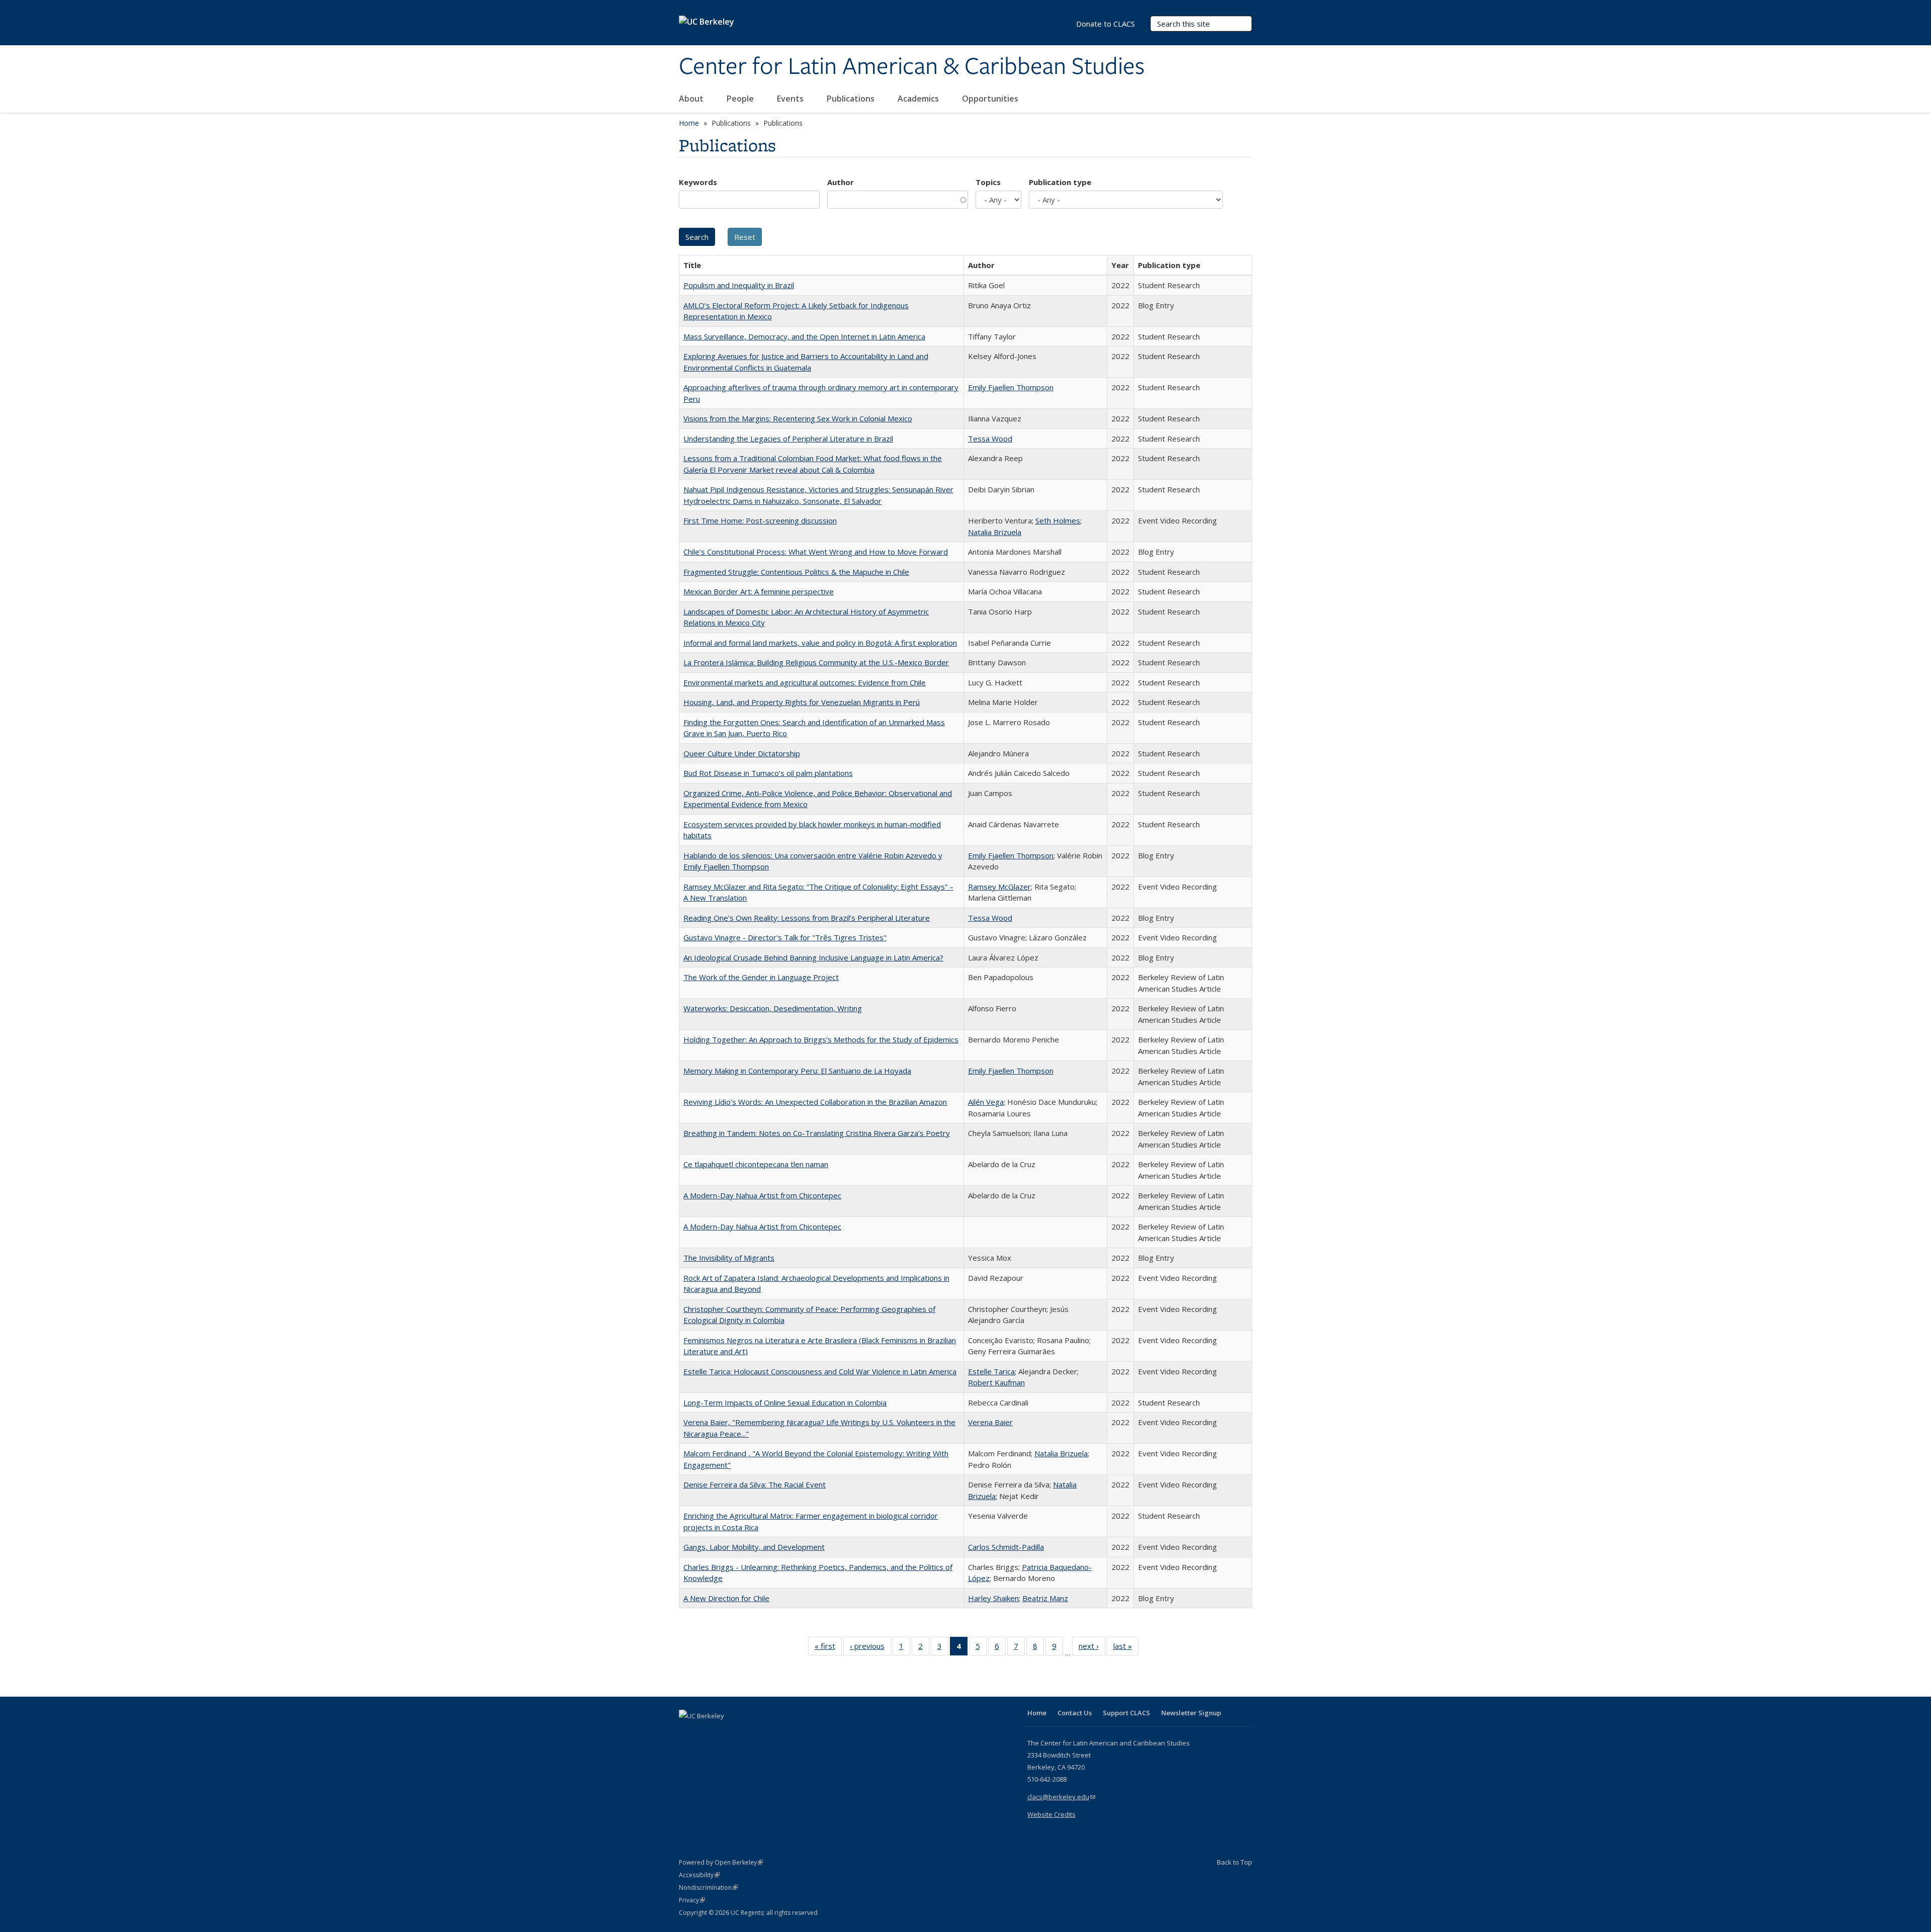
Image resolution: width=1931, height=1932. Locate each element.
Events (791, 99)
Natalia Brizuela (995, 532)
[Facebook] (688, 1733)
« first (828, 1648)
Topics (988, 182)
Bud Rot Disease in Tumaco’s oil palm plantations (768, 773)
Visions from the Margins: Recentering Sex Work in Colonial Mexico (798, 418)
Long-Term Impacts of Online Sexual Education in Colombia (785, 1402)
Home (689, 123)
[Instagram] (747, 1733)
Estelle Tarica (991, 1371)
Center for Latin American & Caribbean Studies (912, 67)
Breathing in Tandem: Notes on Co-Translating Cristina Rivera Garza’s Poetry (817, 1133)
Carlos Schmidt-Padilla (1006, 1547)
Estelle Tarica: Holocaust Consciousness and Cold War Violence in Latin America (820, 1371)
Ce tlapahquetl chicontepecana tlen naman (756, 1164)
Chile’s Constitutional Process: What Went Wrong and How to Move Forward (816, 552)
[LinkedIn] (708, 1733)
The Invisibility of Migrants (729, 1258)
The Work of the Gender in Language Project (761, 977)
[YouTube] (727, 1733)
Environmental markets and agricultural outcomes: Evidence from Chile (805, 682)
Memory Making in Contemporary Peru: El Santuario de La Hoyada (797, 1071)
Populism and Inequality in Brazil (739, 285)
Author (841, 182)
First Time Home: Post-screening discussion (760, 520)
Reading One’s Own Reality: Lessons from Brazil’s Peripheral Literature (807, 918)
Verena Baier (990, 1422)
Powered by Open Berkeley (721, 1862)
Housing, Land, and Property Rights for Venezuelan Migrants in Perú (802, 702)
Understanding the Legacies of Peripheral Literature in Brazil (788, 438)
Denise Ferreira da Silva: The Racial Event (755, 1484)
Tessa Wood (990, 438)
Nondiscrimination (708, 1887)
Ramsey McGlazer (999, 887)
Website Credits (1051, 1814)
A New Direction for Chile (726, 1598)
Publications (852, 99)
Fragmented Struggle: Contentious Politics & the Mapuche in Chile (796, 572)
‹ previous (870, 1648)
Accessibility (699, 1875)
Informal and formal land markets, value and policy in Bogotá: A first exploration (820, 643)
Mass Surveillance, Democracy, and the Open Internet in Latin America (804, 336)
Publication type (1060, 182)
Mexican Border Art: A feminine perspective (759, 591)
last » (1126, 1648)
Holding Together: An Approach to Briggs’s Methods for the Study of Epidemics (821, 1039)
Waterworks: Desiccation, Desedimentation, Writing (773, 1008)
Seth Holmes (1058, 520)
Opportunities (991, 99)
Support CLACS (1126, 1713)
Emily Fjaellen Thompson (1011, 387)
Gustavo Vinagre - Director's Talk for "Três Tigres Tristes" (785, 937)
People (741, 99)
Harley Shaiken (993, 1598)
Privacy (692, 1900)
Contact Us (1075, 1713)
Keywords (698, 182)
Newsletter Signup (1191, 1713)
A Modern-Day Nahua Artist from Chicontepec (762, 1195)
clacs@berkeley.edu (1061, 1797)
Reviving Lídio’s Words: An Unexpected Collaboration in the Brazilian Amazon (815, 1102)
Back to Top (1235, 1862)
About (692, 99)
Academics (919, 99)
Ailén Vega (986, 1102)
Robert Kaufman (996, 1382)
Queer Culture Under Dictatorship (742, 753)
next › (1092, 1648)
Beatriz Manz (1045, 1598)
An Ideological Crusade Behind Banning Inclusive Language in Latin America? (813, 957)
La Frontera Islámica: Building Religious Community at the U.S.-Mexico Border (816, 662)
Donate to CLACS (1106, 24)
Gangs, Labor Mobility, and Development (754, 1547)
